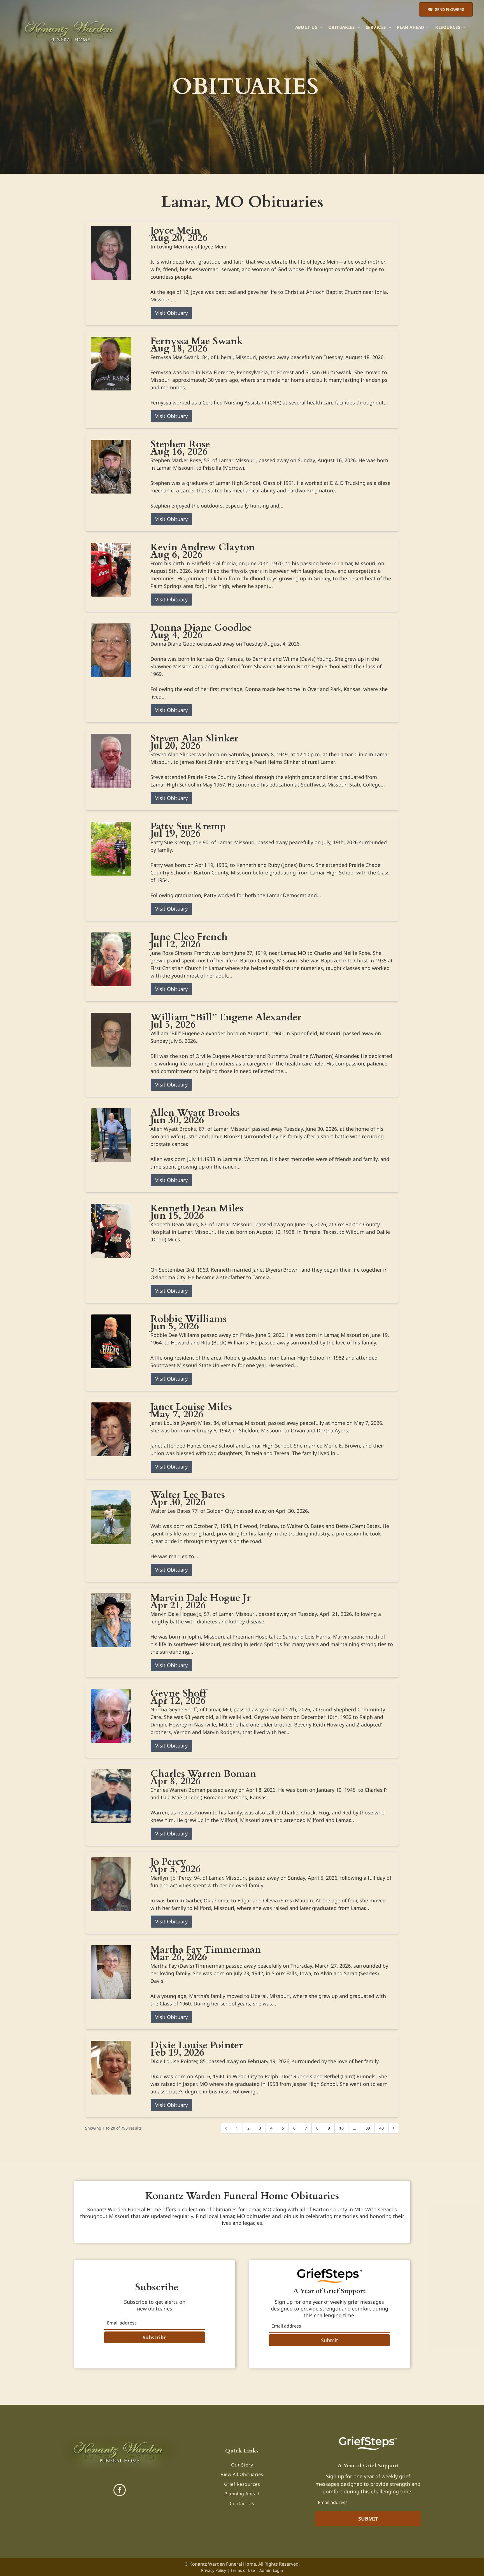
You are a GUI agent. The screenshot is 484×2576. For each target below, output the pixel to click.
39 (368, 2128)
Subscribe (155, 2337)
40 (381, 2128)
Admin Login (271, 2570)
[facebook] (120, 2491)
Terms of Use (243, 2570)
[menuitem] (309, 27)
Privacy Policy (214, 2570)
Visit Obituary (171, 313)
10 (341, 2128)
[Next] (394, 2128)
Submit (330, 2340)
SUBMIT (368, 2519)
